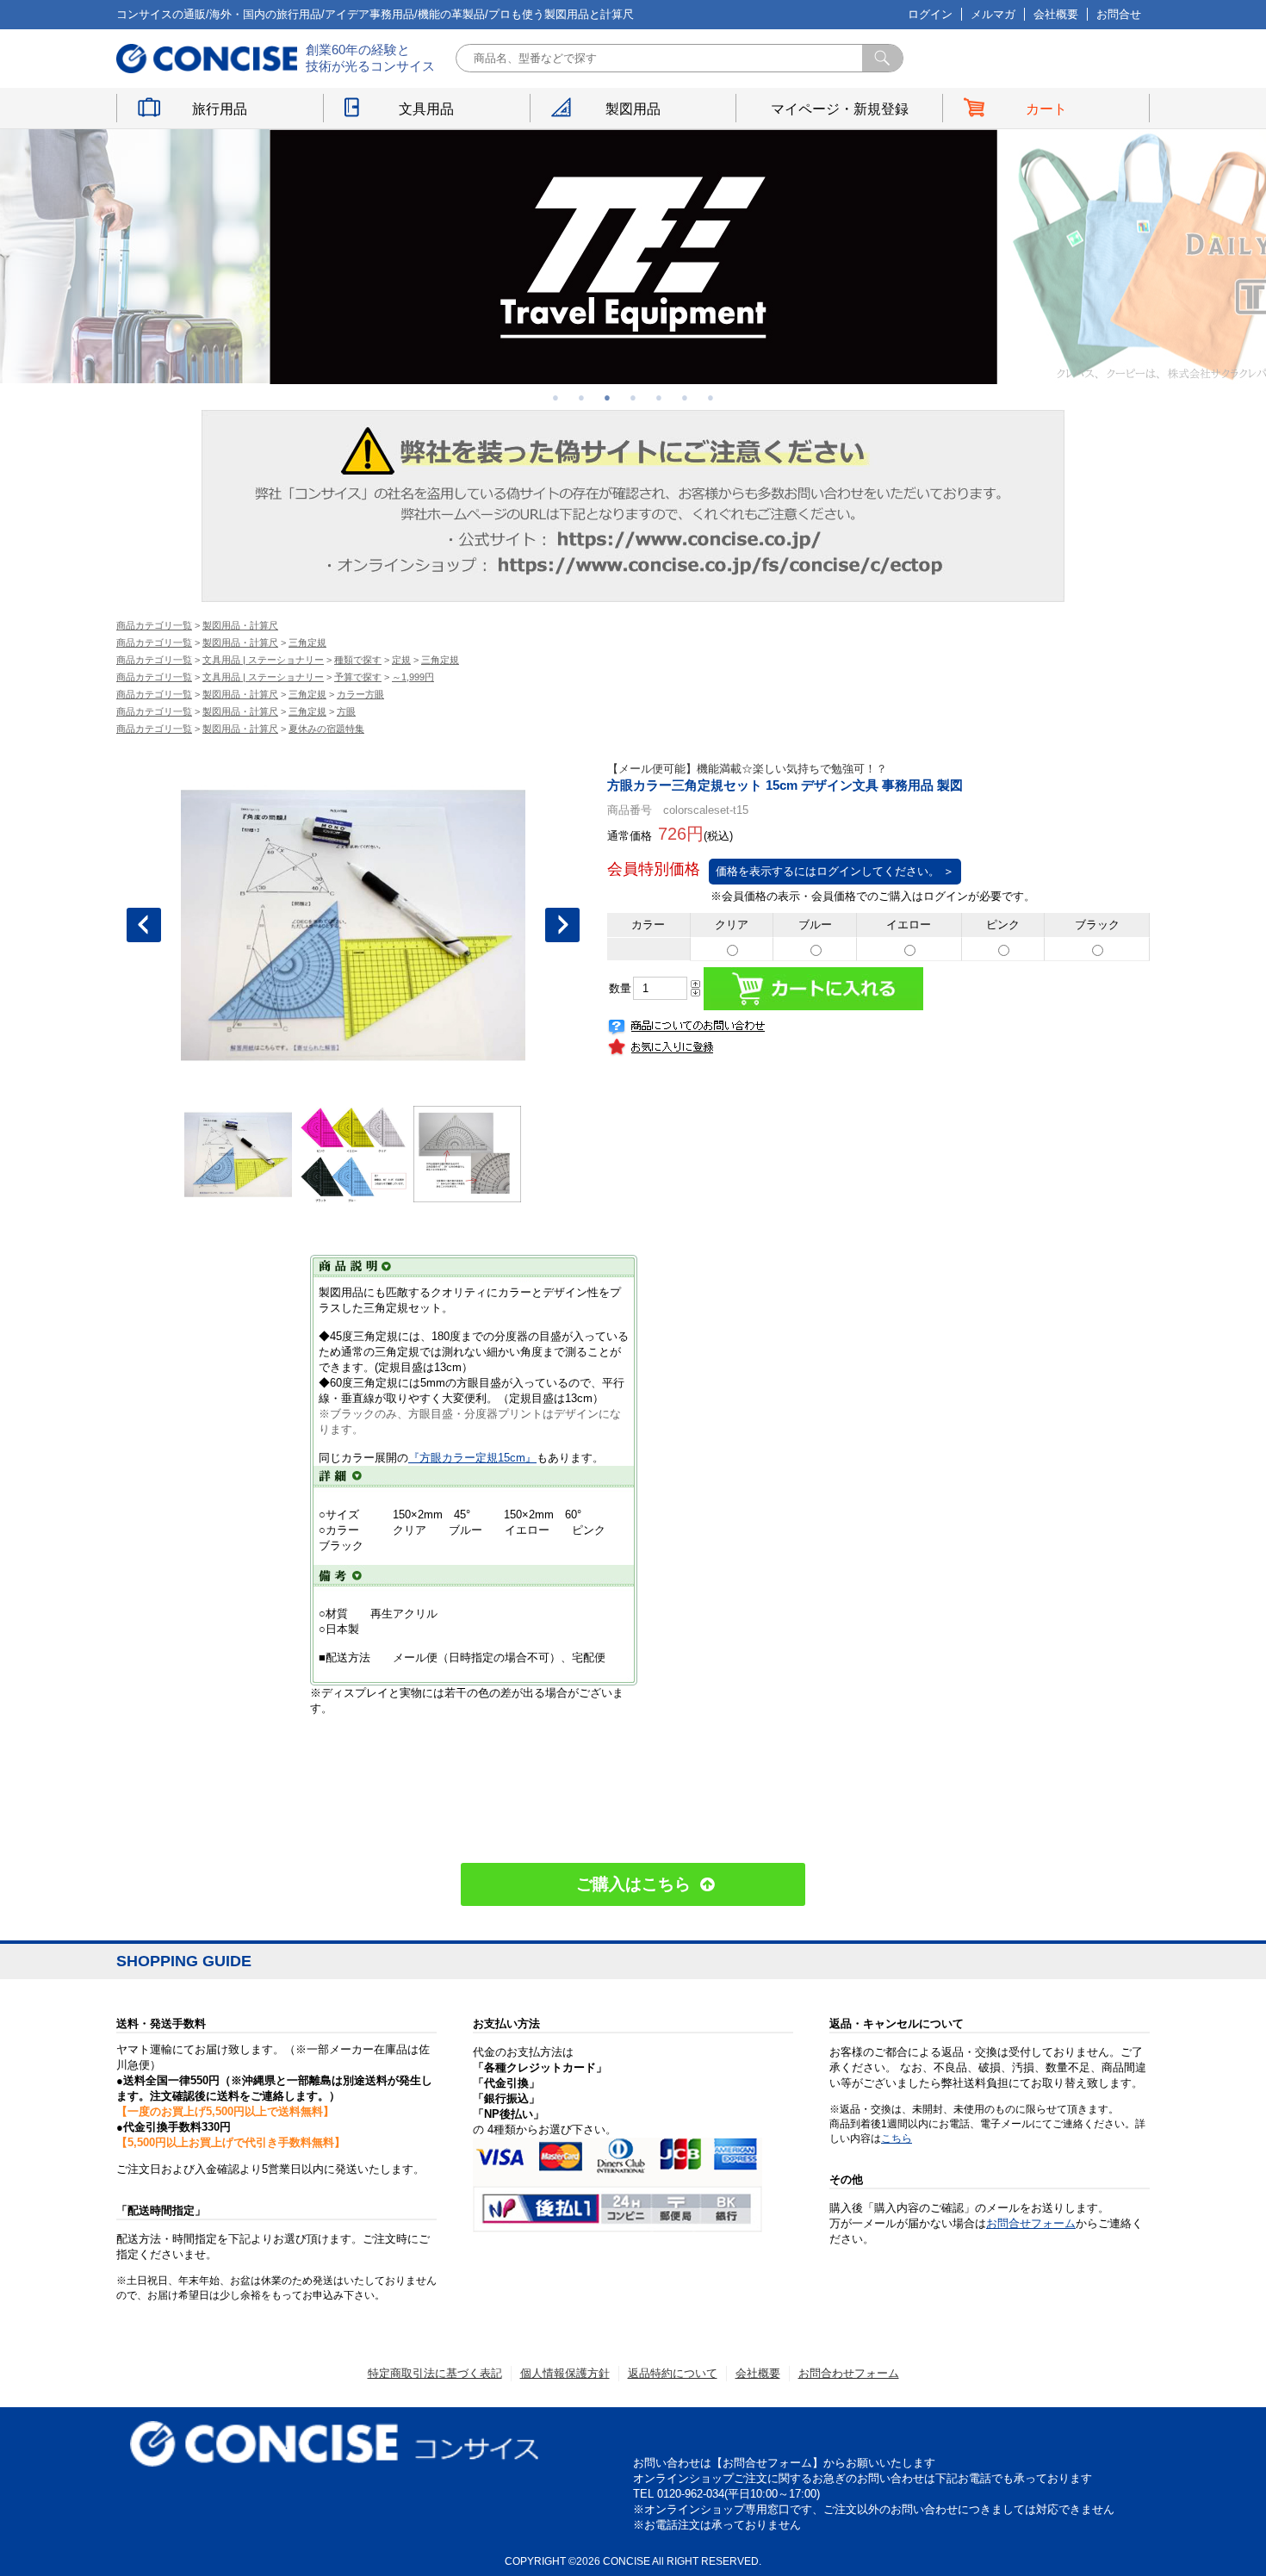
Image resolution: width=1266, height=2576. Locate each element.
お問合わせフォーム (849, 2373)
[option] (633, 257)
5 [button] (659, 397)
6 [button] (685, 397)
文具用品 (426, 109)
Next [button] (562, 925)
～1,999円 (413, 677)
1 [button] (555, 397)
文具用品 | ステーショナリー (263, 660)
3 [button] (607, 397)
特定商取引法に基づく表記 (435, 2373)
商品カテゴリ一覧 (154, 625)
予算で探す (358, 677)
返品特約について (673, 2373)
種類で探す (358, 660)
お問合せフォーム (1031, 2223)
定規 (401, 660)
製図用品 (633, 109)
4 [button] (633, 397)
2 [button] (581, 397)
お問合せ (1119, 14)
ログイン (930, 14)
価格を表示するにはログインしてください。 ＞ (835, 871)
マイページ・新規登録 (840, 109)
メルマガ (993, 14)
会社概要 (1056, 14)
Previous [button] (144, 925)
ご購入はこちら (633, 1884)
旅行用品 (220, 109)
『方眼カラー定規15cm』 (472, 1458)
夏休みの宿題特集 (326, 729)
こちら (897, 2138)
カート (1046, 109)
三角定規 (307, 642)
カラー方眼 (360, 694)
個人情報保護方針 (565, 2373)
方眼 (346, 711)
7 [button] (711, 397)
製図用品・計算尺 (240, 625)
